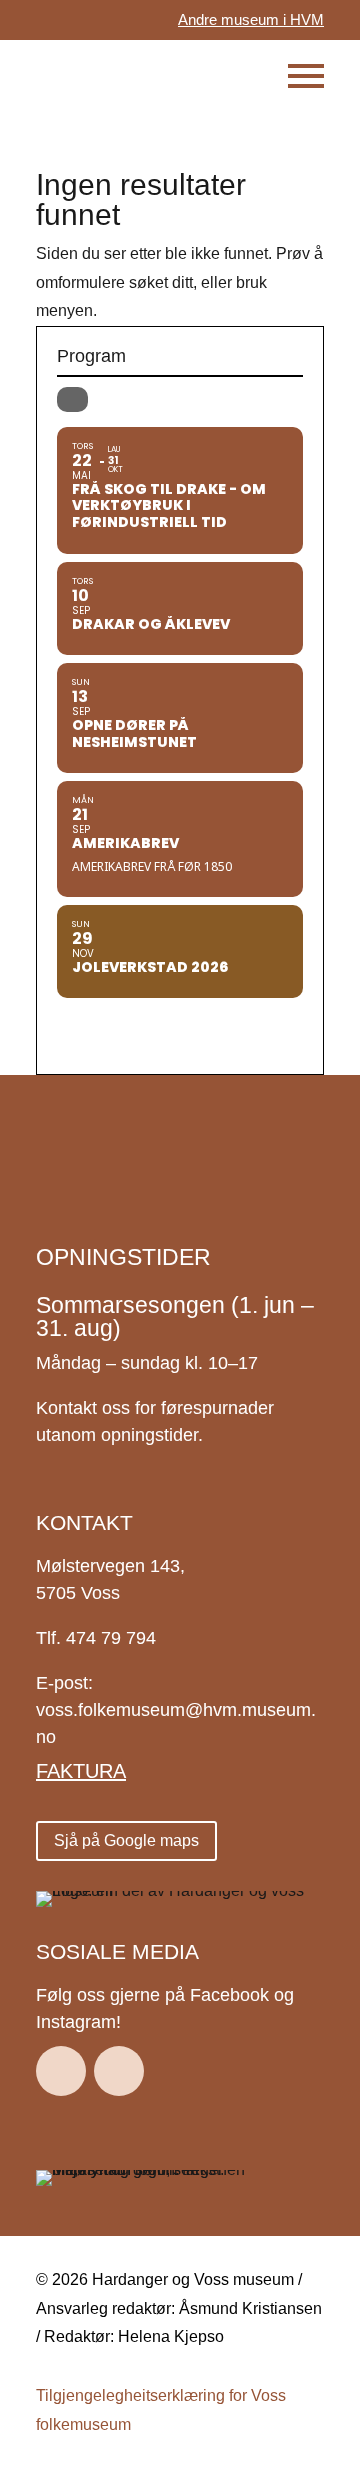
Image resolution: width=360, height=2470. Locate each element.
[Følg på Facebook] (61, 2071)
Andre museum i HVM (251, 19)
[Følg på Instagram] (119, 2071)
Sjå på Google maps (126, 1840)
